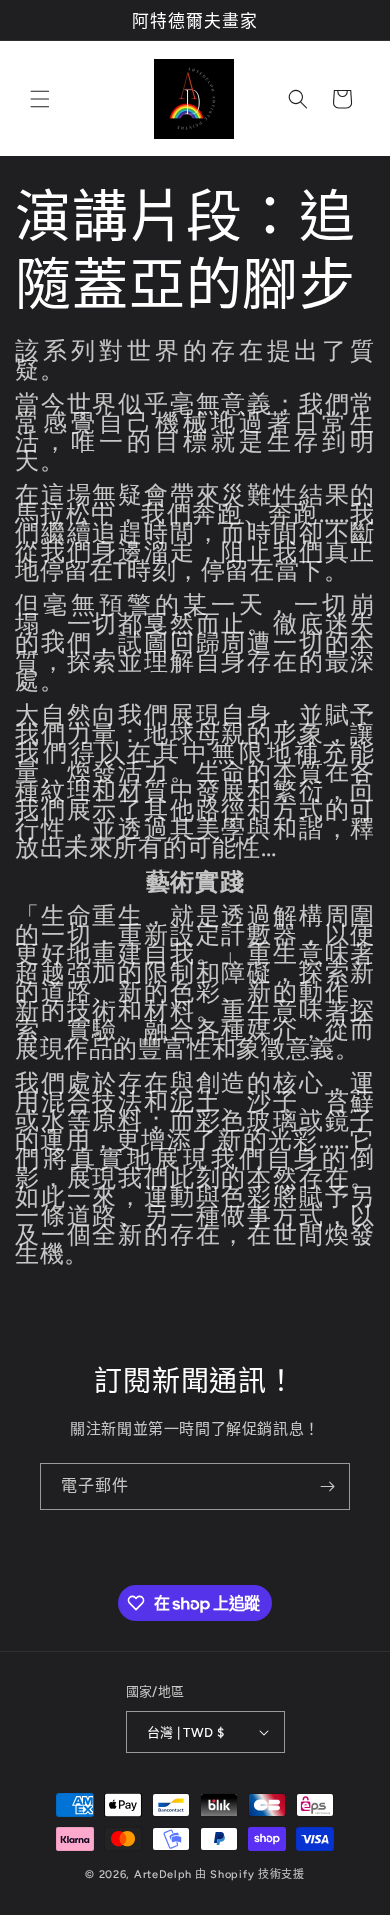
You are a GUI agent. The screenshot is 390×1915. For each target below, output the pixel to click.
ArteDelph (163, 1874)
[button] (40, 99)
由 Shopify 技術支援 (250, 1874)
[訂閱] (327, 1486)
